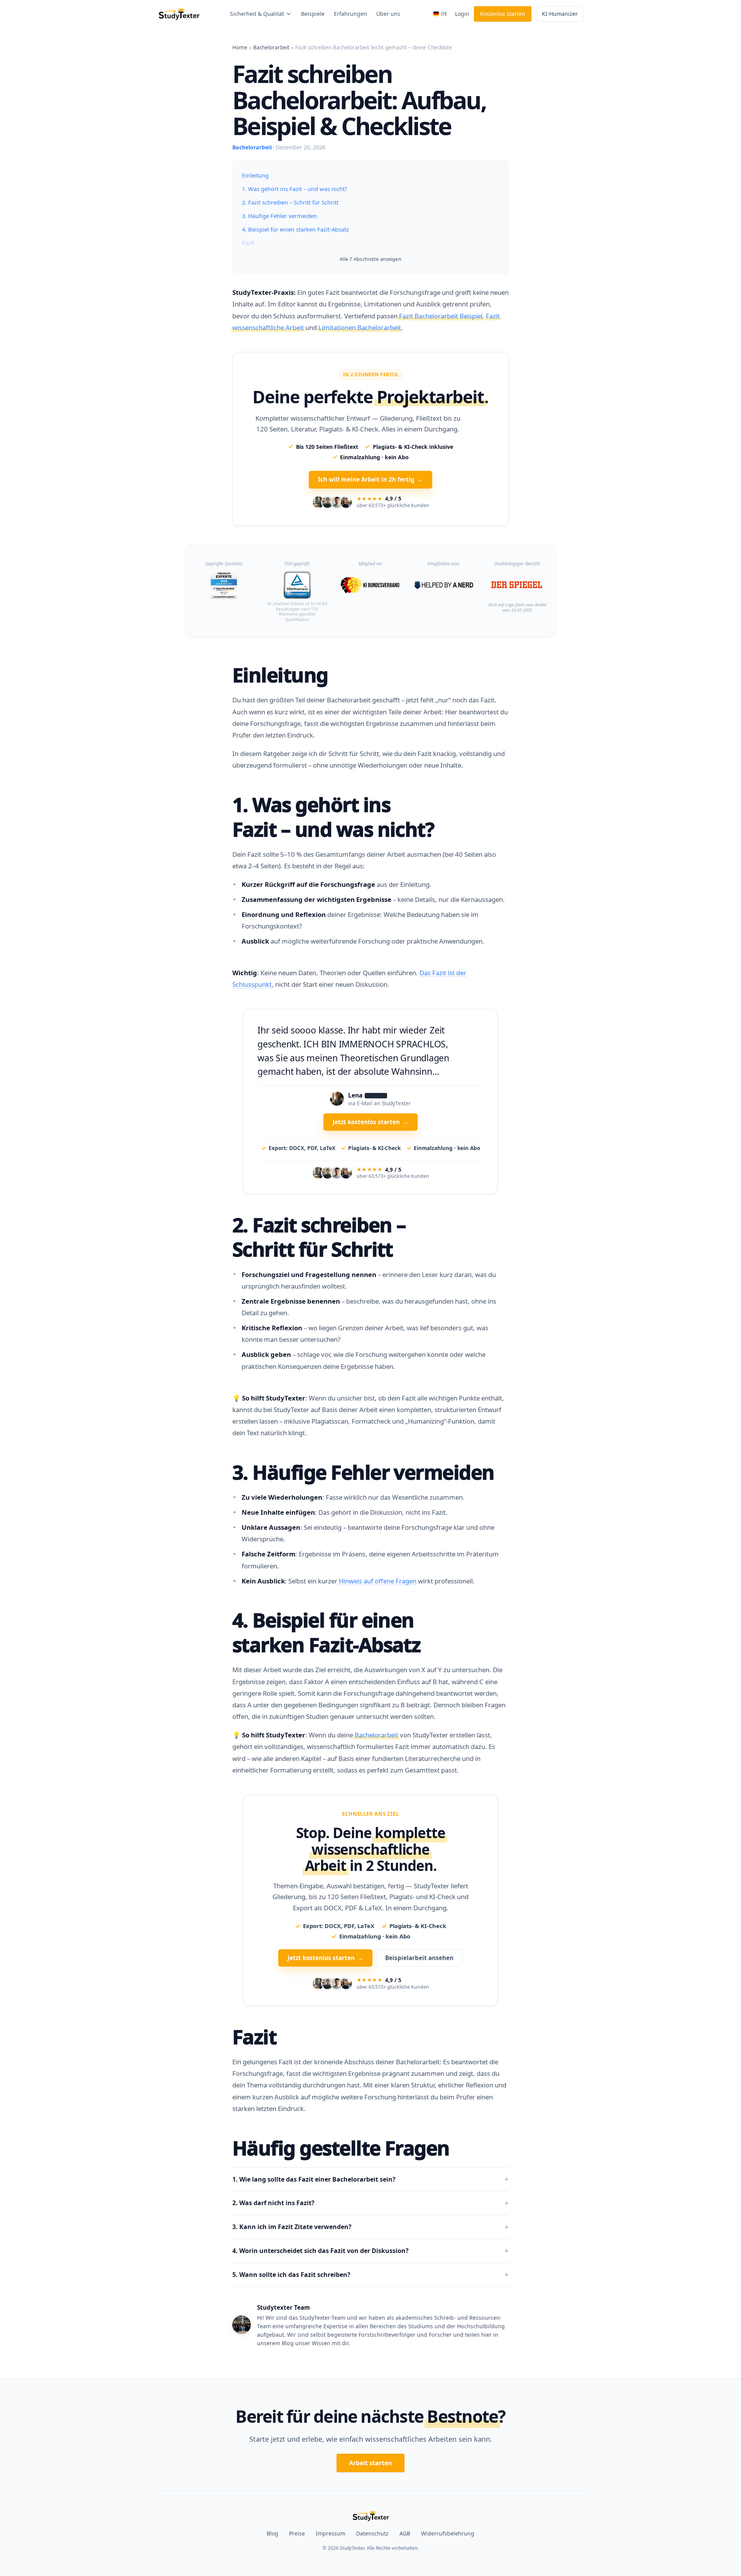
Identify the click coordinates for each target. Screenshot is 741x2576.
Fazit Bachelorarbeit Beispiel (441, 316)
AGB (405, 2552)
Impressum (331, 2552)
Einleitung (255, 175)
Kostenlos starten (503, 14)
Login (462, 14)
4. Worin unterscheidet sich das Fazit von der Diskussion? (321, 2270)
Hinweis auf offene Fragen (377, 1600)
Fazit (248, 243)
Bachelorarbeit (271, 47)
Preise (297, 2552)
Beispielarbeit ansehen (419, 1977)
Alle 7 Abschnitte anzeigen (370, 259)
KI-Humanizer (560, 14)
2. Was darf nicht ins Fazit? (273, 2222)
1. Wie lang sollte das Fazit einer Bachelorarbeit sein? (314, 2198)
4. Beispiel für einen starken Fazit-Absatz (295, 229)
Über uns (388, 14)
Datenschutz (372, 2552)
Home (240, 47)
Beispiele (313, 14)
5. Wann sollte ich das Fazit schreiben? (291, 2294)
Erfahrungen (350, 14)
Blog (272, 2552)
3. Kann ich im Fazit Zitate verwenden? (292, 2246)
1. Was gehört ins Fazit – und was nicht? (294, 189)
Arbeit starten (370, 2482)
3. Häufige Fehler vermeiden (279, 216)
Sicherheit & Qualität (257, 14)
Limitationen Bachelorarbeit (360, 327)
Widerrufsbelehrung (448, 2552)
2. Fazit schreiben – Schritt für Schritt (290, 202)
